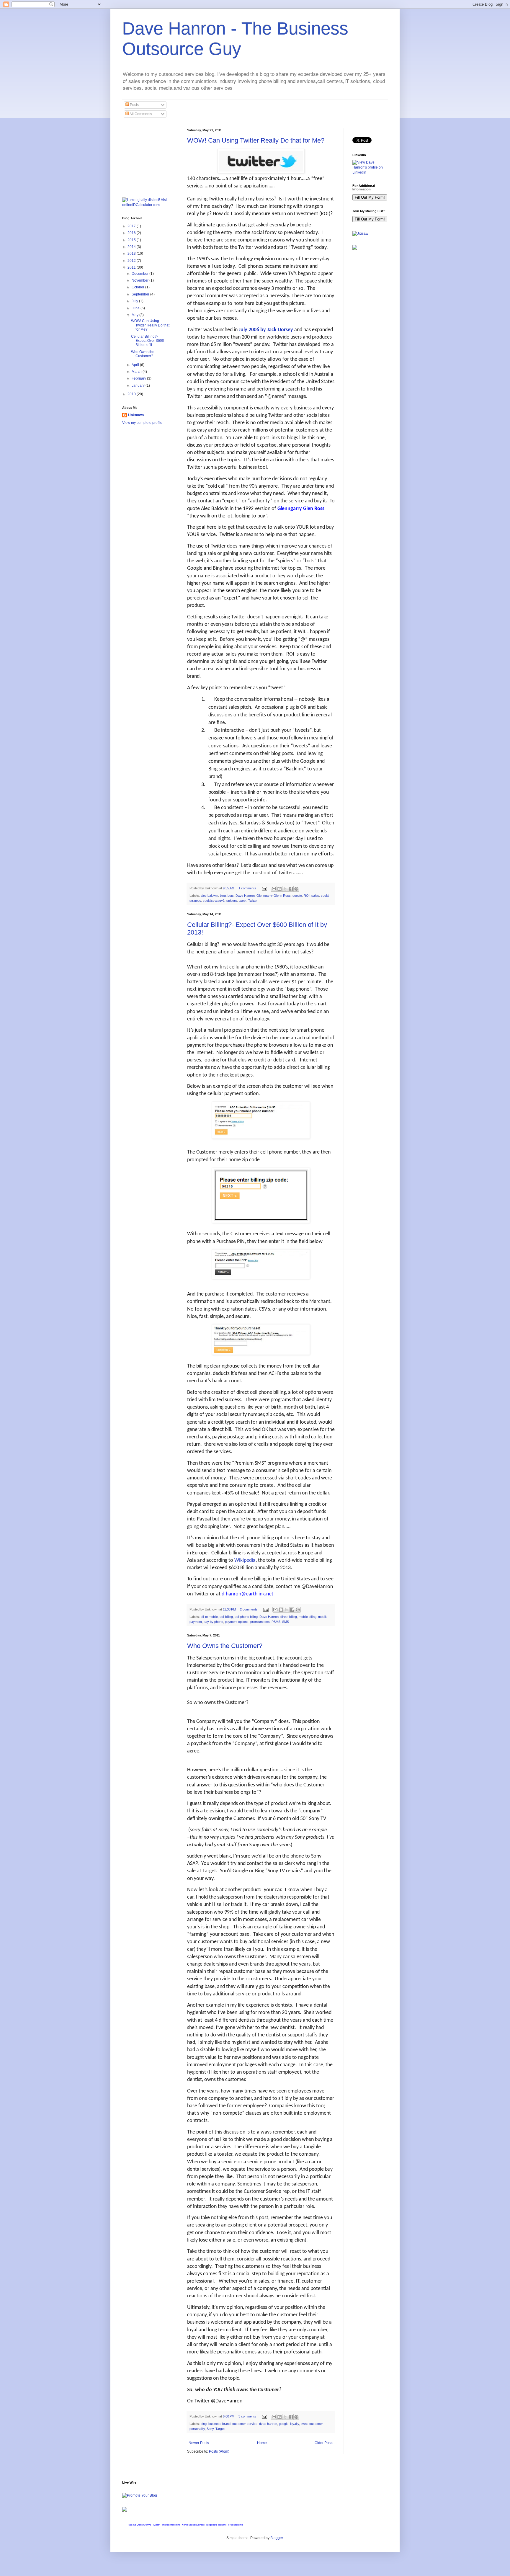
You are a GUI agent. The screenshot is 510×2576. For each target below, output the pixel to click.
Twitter (253, 901)
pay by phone (213, 1622)
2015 (132, 240)
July (135, 301)
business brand (219, 2424)
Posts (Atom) (219, 2451)
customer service (245, 2424)
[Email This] (274, 889)
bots (231, 896)
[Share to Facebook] (291, 889)
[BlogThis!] (279, 889)
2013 (132, 254)
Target (220, 2429)
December (140, 274)
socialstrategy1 (214, 901)
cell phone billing (246, 1617)
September (141, 294)
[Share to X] (285, 889)
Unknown (136, 415)
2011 (132, 267)
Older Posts (324, 2443)
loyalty (295, 2424)
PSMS (276, 1622)
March (137, 372)
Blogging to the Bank (216, 2525)
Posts (134, 105)
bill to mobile (209, 1617)
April (136, 365)
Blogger (277, 2538)
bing (223, 896)
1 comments (247, 888)
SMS (286, 1622)
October (138, 287)
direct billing (289, 1617)
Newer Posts (199, 2443)
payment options (237, 1622)
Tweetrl (156, 2525)
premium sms (260, 1622)
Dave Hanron (245, 896)
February (139, 378)
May (135, 315)
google (297, 896)
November (140, 280)
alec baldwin (209, 896)
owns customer (312, 2424)
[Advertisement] (152, 158)
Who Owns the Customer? (225, 1646)
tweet (243, 901)
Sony (210, 2429)
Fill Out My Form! (370, 197)
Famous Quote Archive (139, 2525)
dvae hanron (268, 2424)
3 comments (247, 2416)
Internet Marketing (171, 2525)
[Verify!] (125, 2510)
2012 (132, 261)
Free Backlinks (236, 2525)
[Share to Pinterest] (296, 889)
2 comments (249, 1609)
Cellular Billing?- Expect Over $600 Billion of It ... (148, 341)
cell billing (226, 1617)
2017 (132, 226)
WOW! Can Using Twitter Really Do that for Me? (256, 140)
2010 (132, 394)
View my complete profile (142, 423)
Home (262, 2443)
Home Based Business (193, 2525)
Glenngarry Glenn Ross (274, 896)
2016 (132, 233)
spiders (232, 901)
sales (315, 896)
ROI (307, 896)
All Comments (140, 114)
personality (197, 2429)
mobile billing (308, 1617)
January (139, 385)
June (136, 308)
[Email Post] (264, 888)
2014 (132, 247)
